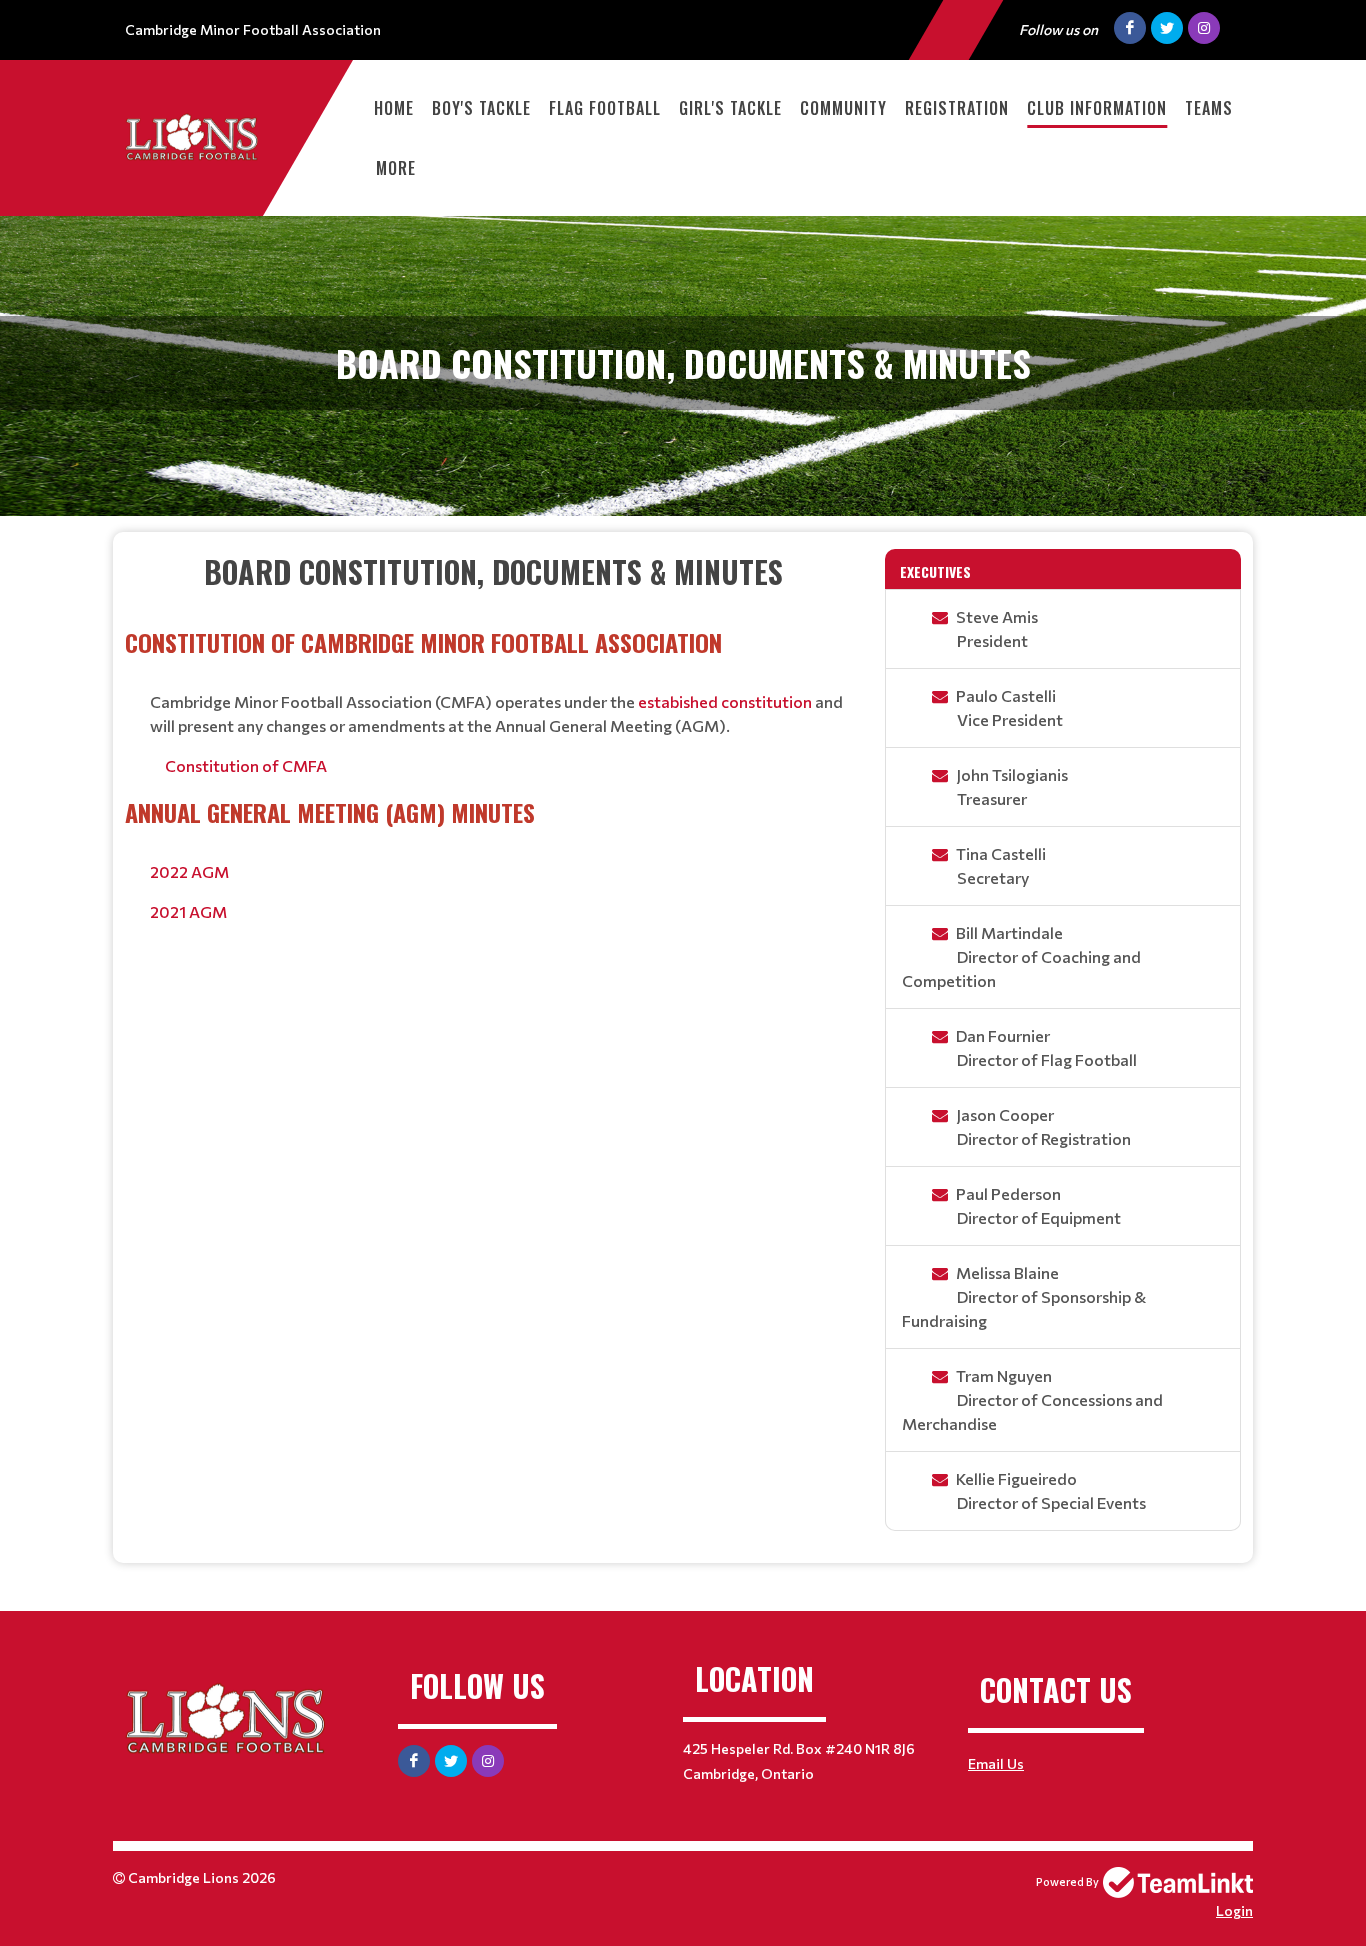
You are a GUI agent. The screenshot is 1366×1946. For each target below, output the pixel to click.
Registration (957, 108)
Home (394, 108)
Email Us (996, 1763)
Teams (1209, 108)
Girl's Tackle (730, 108)
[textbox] (493, 736)
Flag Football (605, 108)
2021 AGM (188, 911)
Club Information (1097, 108)
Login (1234, 1910)
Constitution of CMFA (246, 765)
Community (843, 108)
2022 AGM (189, 871)
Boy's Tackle (481, 108)
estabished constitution (725, 701)
